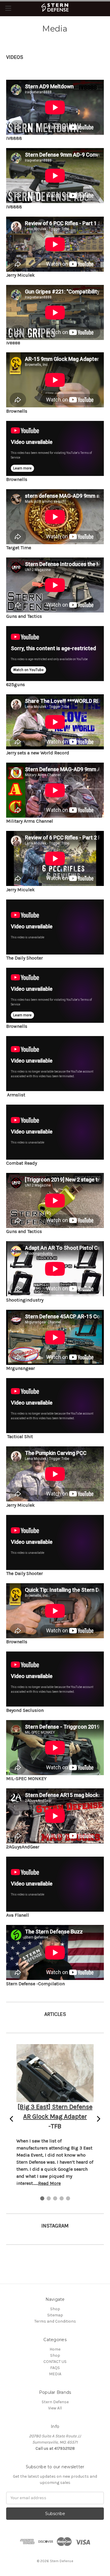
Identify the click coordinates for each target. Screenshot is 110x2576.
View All (55, 2408)
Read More (49, 2183)
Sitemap (55, 2315)
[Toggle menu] (8, 8)
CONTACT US (55, 2362)
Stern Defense (55, 2402)
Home (55, 2349)
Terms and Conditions (55, 2321)
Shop (55, 2309)
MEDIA (55, 2374)
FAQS (55, 2368)
